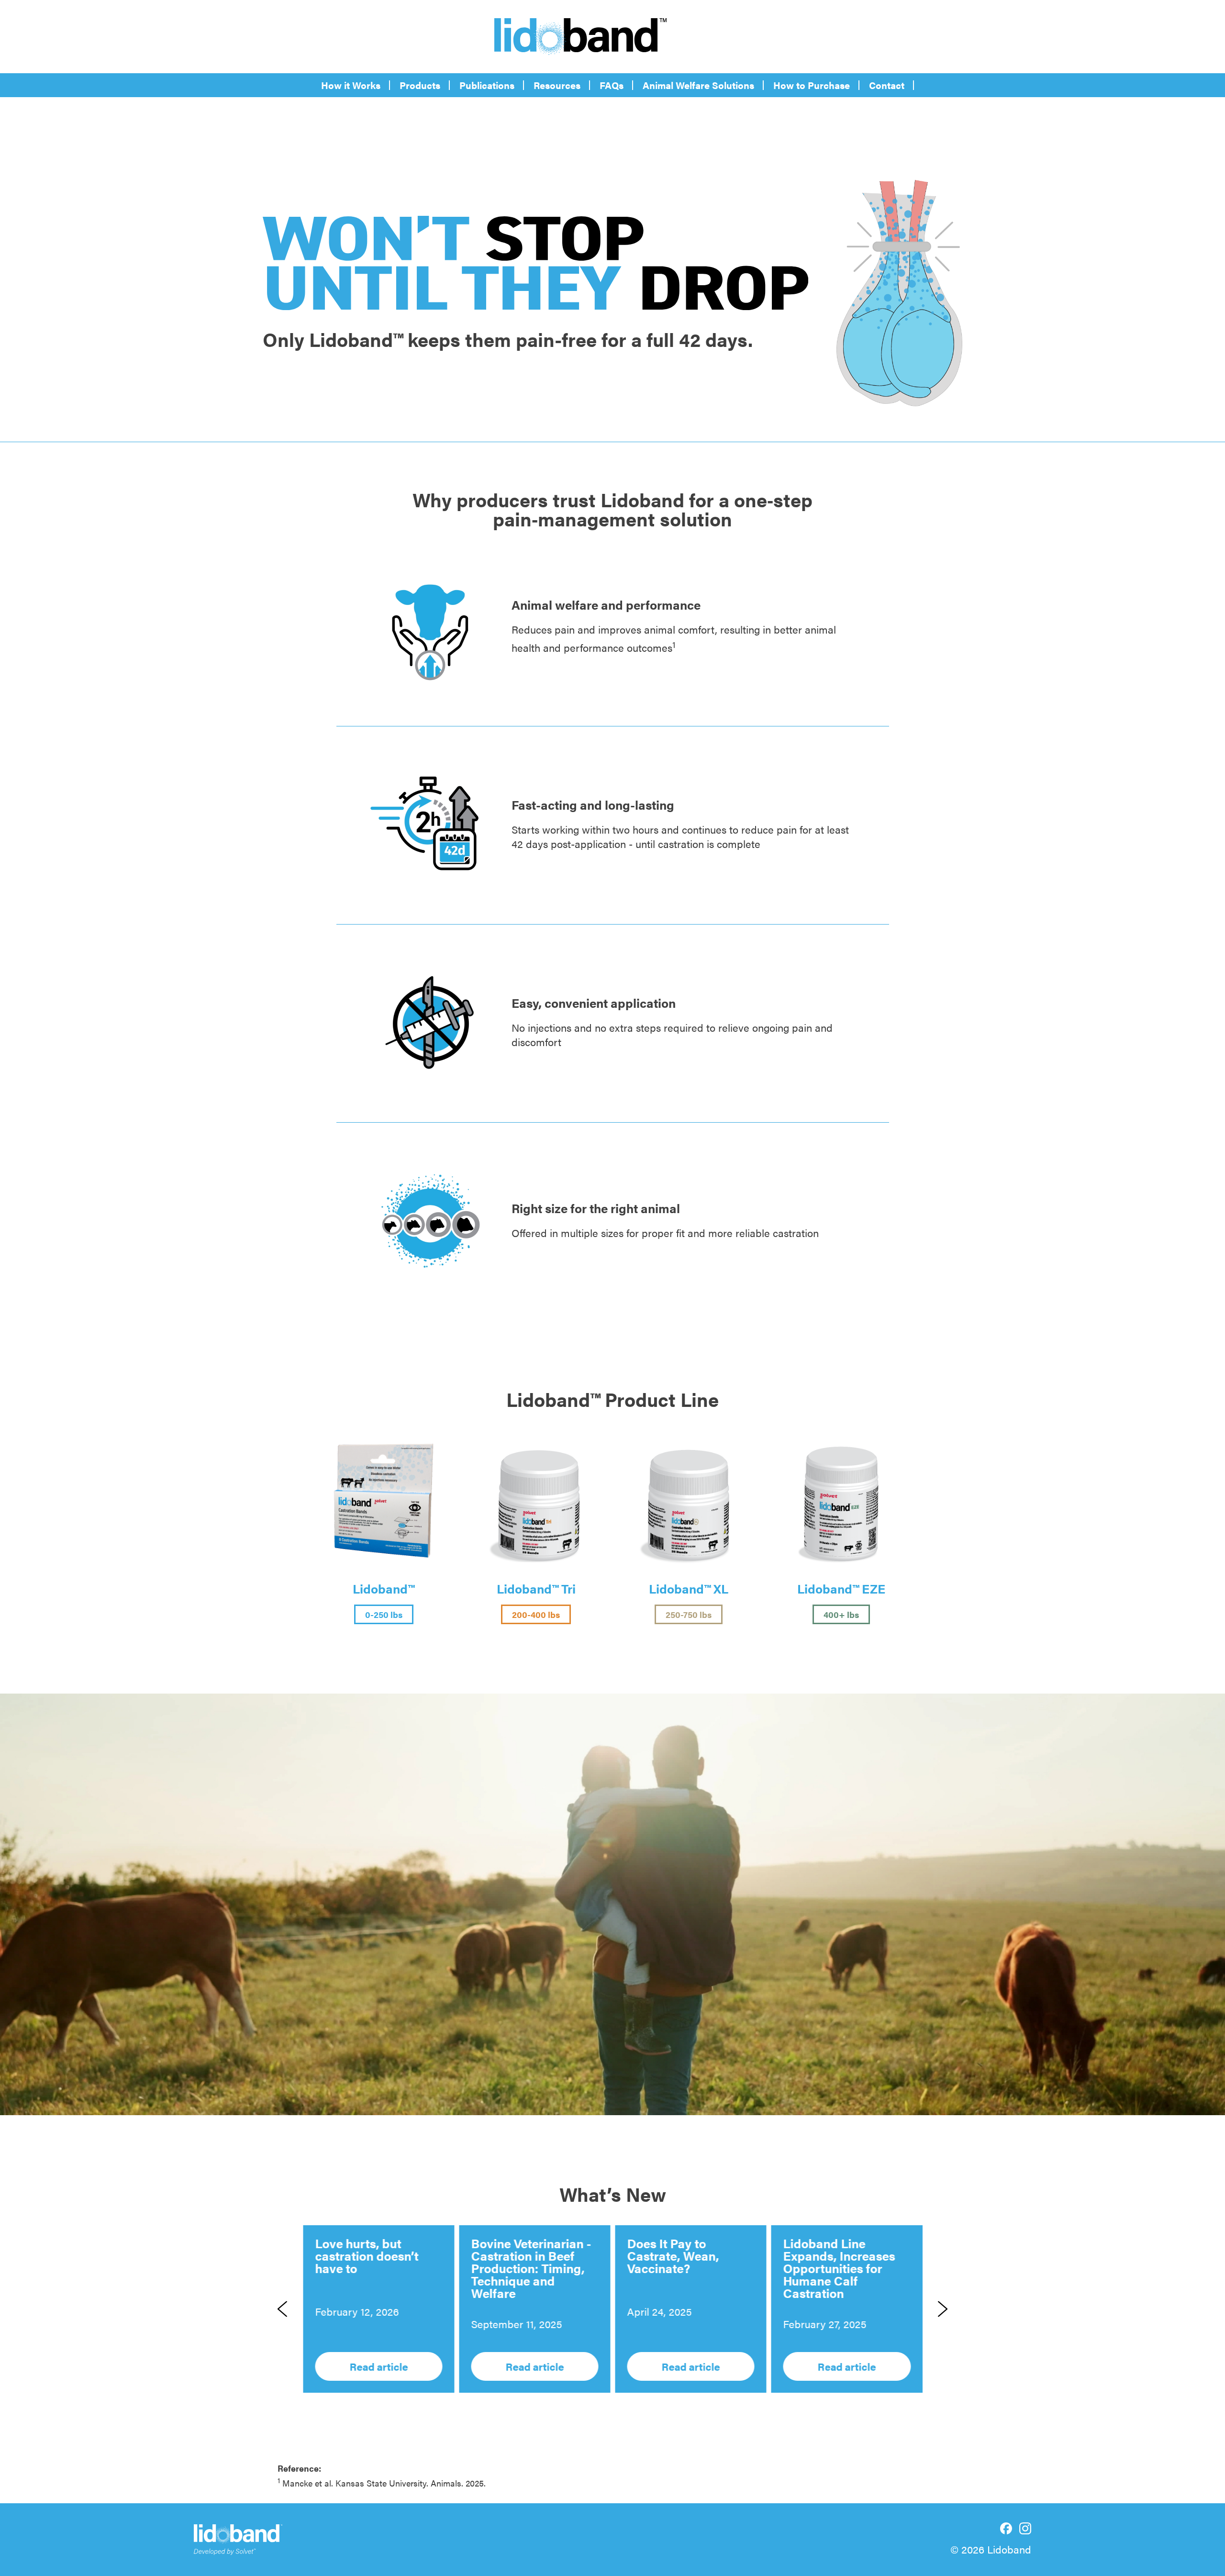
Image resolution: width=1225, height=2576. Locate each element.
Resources (557, 85)
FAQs (612, 85)
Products (420, 85)
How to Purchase (812, 85)
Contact (887, 85)
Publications (487, 85)
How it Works (351, 85)
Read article (379, 2366)
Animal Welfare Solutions (698, 85)
